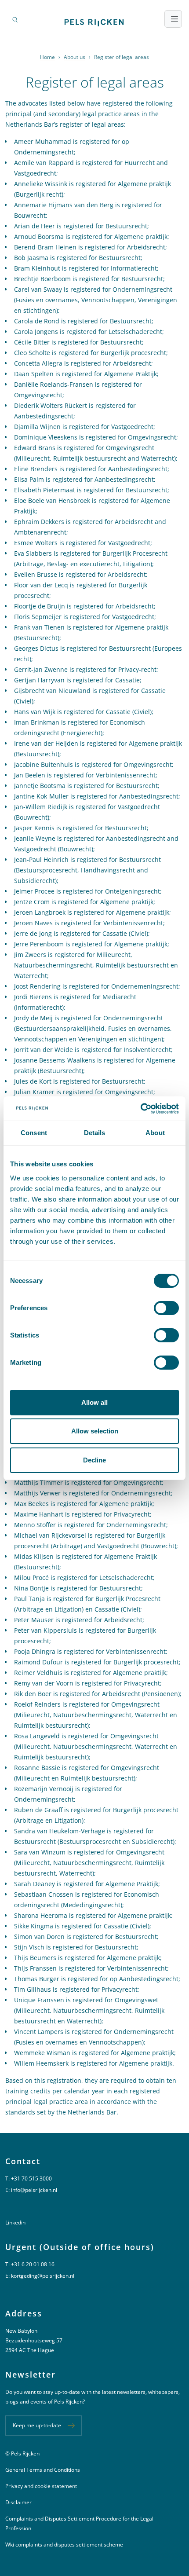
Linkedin (15, 2222)
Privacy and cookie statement (41, 2486)
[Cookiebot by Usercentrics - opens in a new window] (140, 1109)
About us (75, 57)
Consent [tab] (34, 1133)
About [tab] (155, 1133)
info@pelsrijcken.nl (34, 2190)
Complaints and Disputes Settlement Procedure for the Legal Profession (79, 2523)
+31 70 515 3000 (31, 2178)
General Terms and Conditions (43, 2470)
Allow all (94, 1402)
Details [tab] (95, 1133)
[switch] (166, 1308)
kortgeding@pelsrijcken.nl (43, 2276)
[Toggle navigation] (173, 19)
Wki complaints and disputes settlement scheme (64, 2545)
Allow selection (95, 1431)
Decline (94, 1460)
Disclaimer (18, 2502)
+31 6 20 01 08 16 (33, 2264)
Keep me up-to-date (37, 2425)
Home (47, 57)
